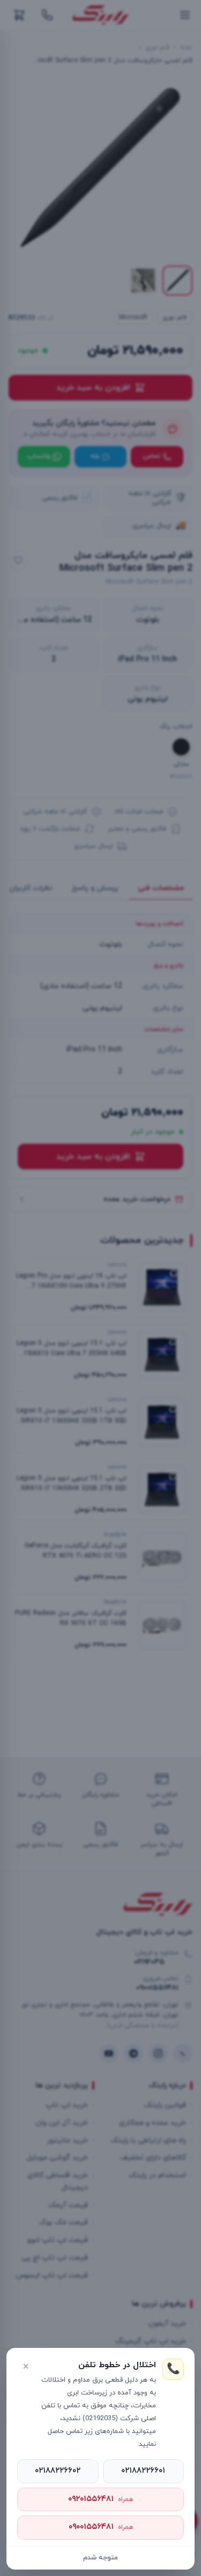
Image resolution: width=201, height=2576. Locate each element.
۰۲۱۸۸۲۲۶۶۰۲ (58, 2471)
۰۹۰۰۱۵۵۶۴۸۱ (101, 2527)
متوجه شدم (100, 2558)
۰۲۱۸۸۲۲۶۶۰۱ (143, 2471)
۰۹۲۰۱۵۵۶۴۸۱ (100, 2499)
